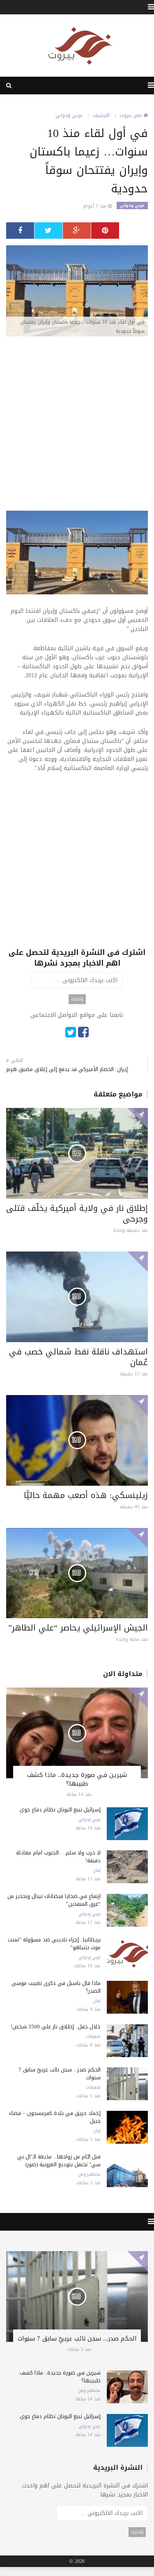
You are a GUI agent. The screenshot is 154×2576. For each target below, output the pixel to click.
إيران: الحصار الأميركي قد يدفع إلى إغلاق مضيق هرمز (67, 1069)
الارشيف (101, 115)
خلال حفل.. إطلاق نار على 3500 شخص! (56, 2027)
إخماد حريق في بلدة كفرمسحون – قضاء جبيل (55, 2117)
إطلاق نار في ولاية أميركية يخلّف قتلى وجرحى (77, 1213)
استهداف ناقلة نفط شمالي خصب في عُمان (78, 1357)
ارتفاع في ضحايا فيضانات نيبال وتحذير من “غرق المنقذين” (54, 1900)
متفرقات (93, 2037)
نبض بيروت (131, 115)
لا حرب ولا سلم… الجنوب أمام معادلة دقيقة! (58, 1857)
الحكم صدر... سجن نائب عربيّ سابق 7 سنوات (60, 2074)
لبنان (97, 1870)
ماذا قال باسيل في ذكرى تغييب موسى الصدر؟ (56, 1987)
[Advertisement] (77, 421)
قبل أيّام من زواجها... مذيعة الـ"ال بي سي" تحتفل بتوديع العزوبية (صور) (59, 2160)
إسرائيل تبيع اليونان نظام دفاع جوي (60, 1810)
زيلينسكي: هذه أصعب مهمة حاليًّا (86, 1495)
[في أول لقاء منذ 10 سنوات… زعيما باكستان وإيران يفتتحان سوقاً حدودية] (77, 291)
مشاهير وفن (89, 2174)
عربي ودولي (69, 115)
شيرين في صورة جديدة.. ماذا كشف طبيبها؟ (77, 1779)
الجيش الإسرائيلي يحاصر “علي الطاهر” (78, 1628)
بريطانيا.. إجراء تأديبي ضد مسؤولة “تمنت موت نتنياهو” (54, 1943)
